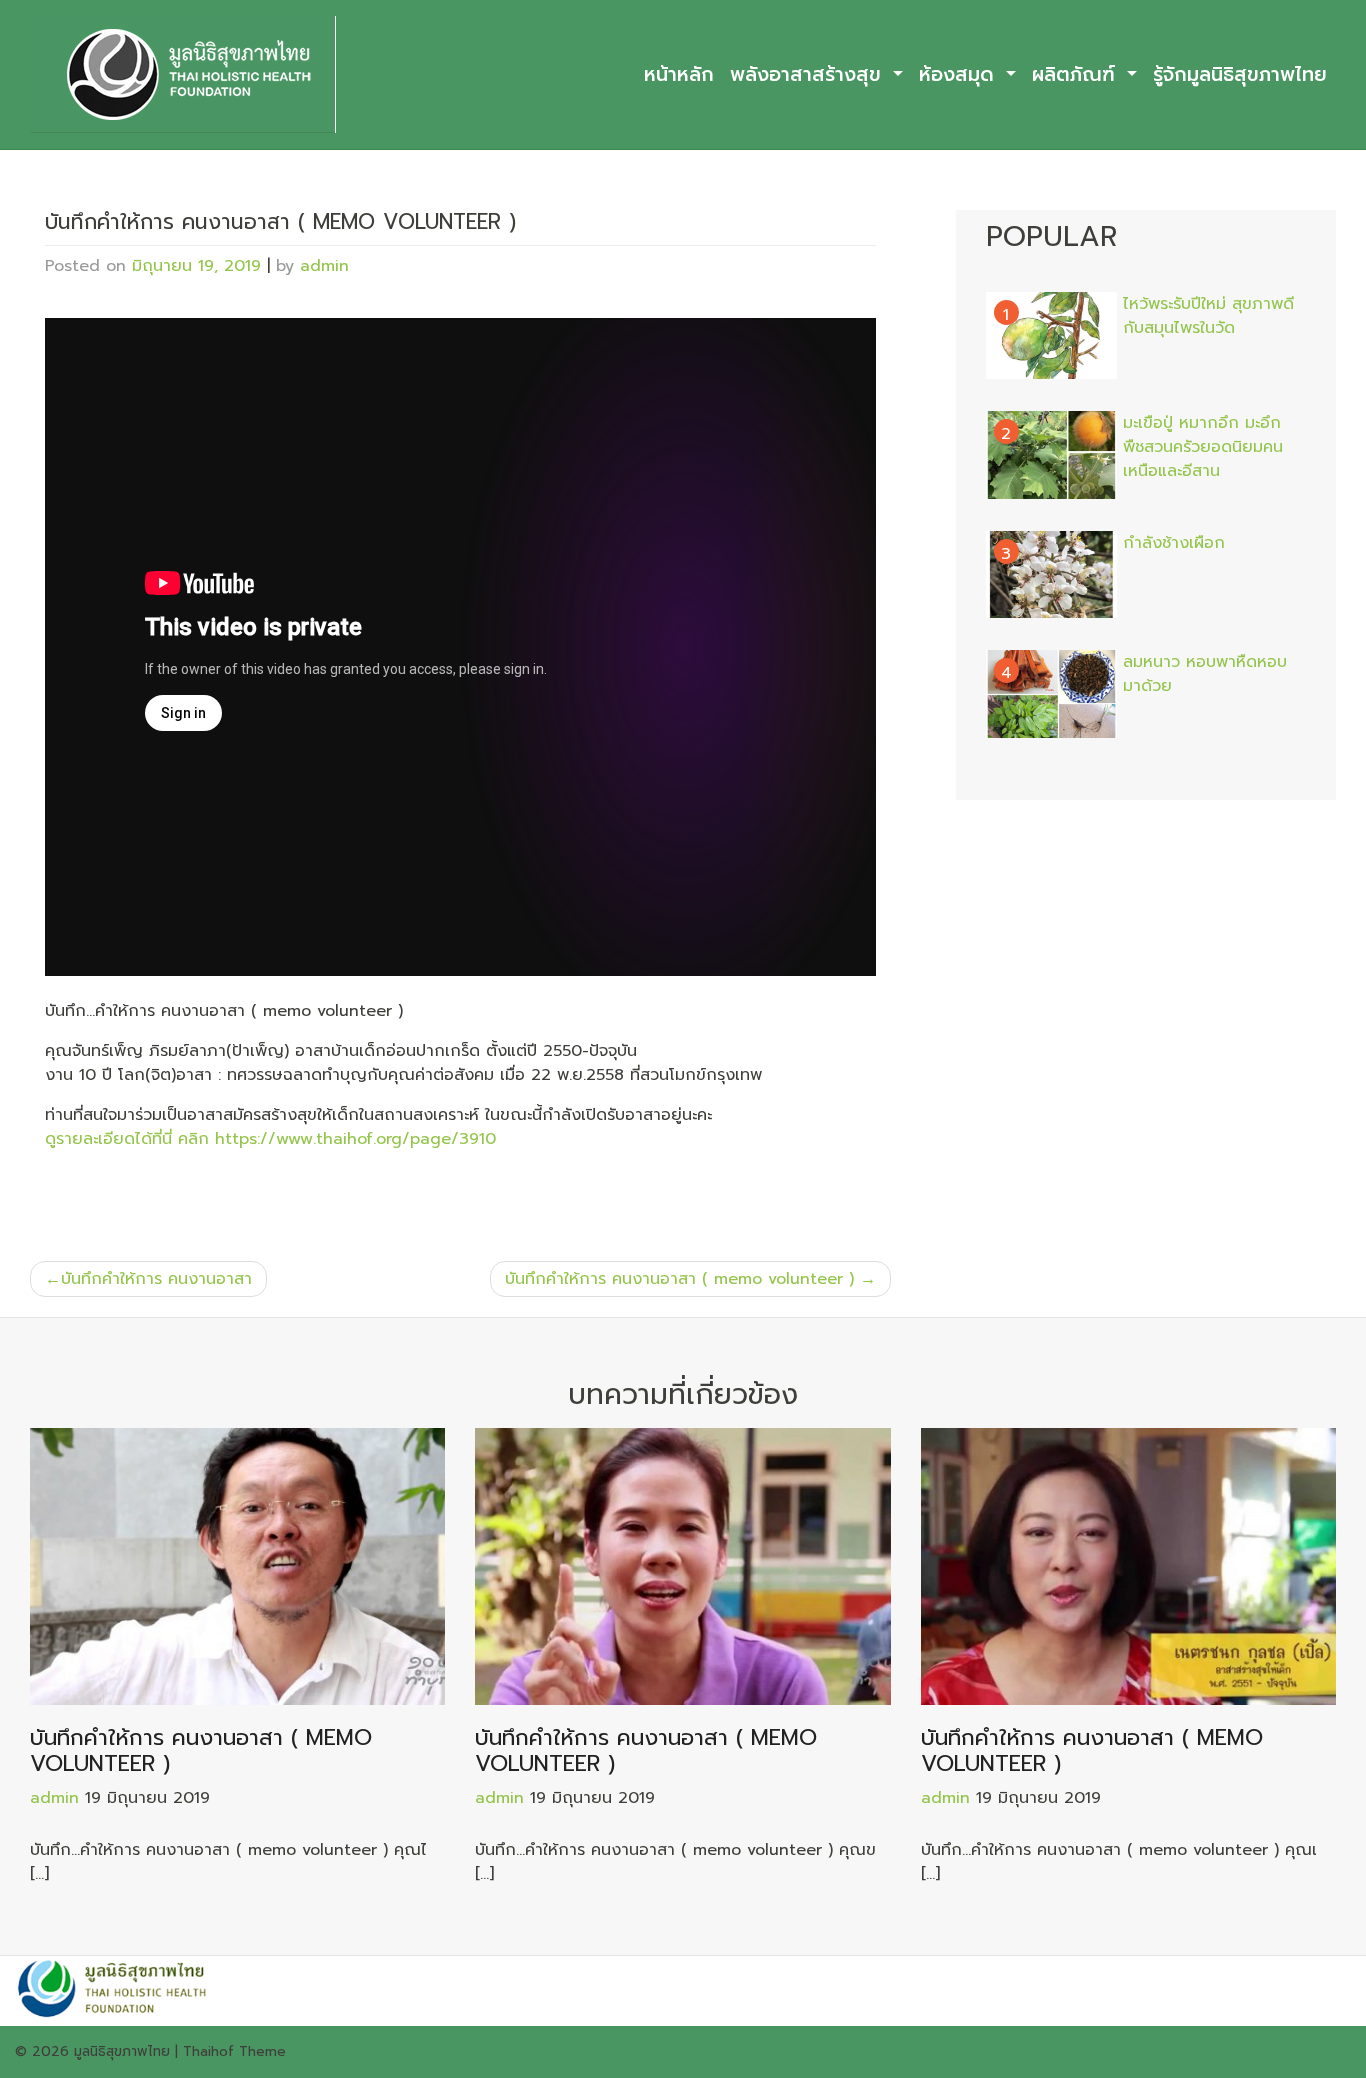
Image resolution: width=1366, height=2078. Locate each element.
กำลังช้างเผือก (1174, 543)
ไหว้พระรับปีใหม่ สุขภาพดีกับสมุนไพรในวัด (1208, 316)
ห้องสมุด (960, 74)
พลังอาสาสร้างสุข (809, 74)
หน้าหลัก (679, 74)
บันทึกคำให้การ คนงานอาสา (156, 1279)
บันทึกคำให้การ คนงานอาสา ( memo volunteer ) (679, 1279)
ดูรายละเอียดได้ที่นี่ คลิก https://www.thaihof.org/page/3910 (270, 1139)
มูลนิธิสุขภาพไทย (122, 2051)
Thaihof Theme (234, 2051)
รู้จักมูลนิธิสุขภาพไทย (1240, 74)
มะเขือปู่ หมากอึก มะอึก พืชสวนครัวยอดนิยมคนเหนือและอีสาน (1203, 447)
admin (324, 266)
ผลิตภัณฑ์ (1077, 74)
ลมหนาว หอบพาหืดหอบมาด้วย (1205, 674)
